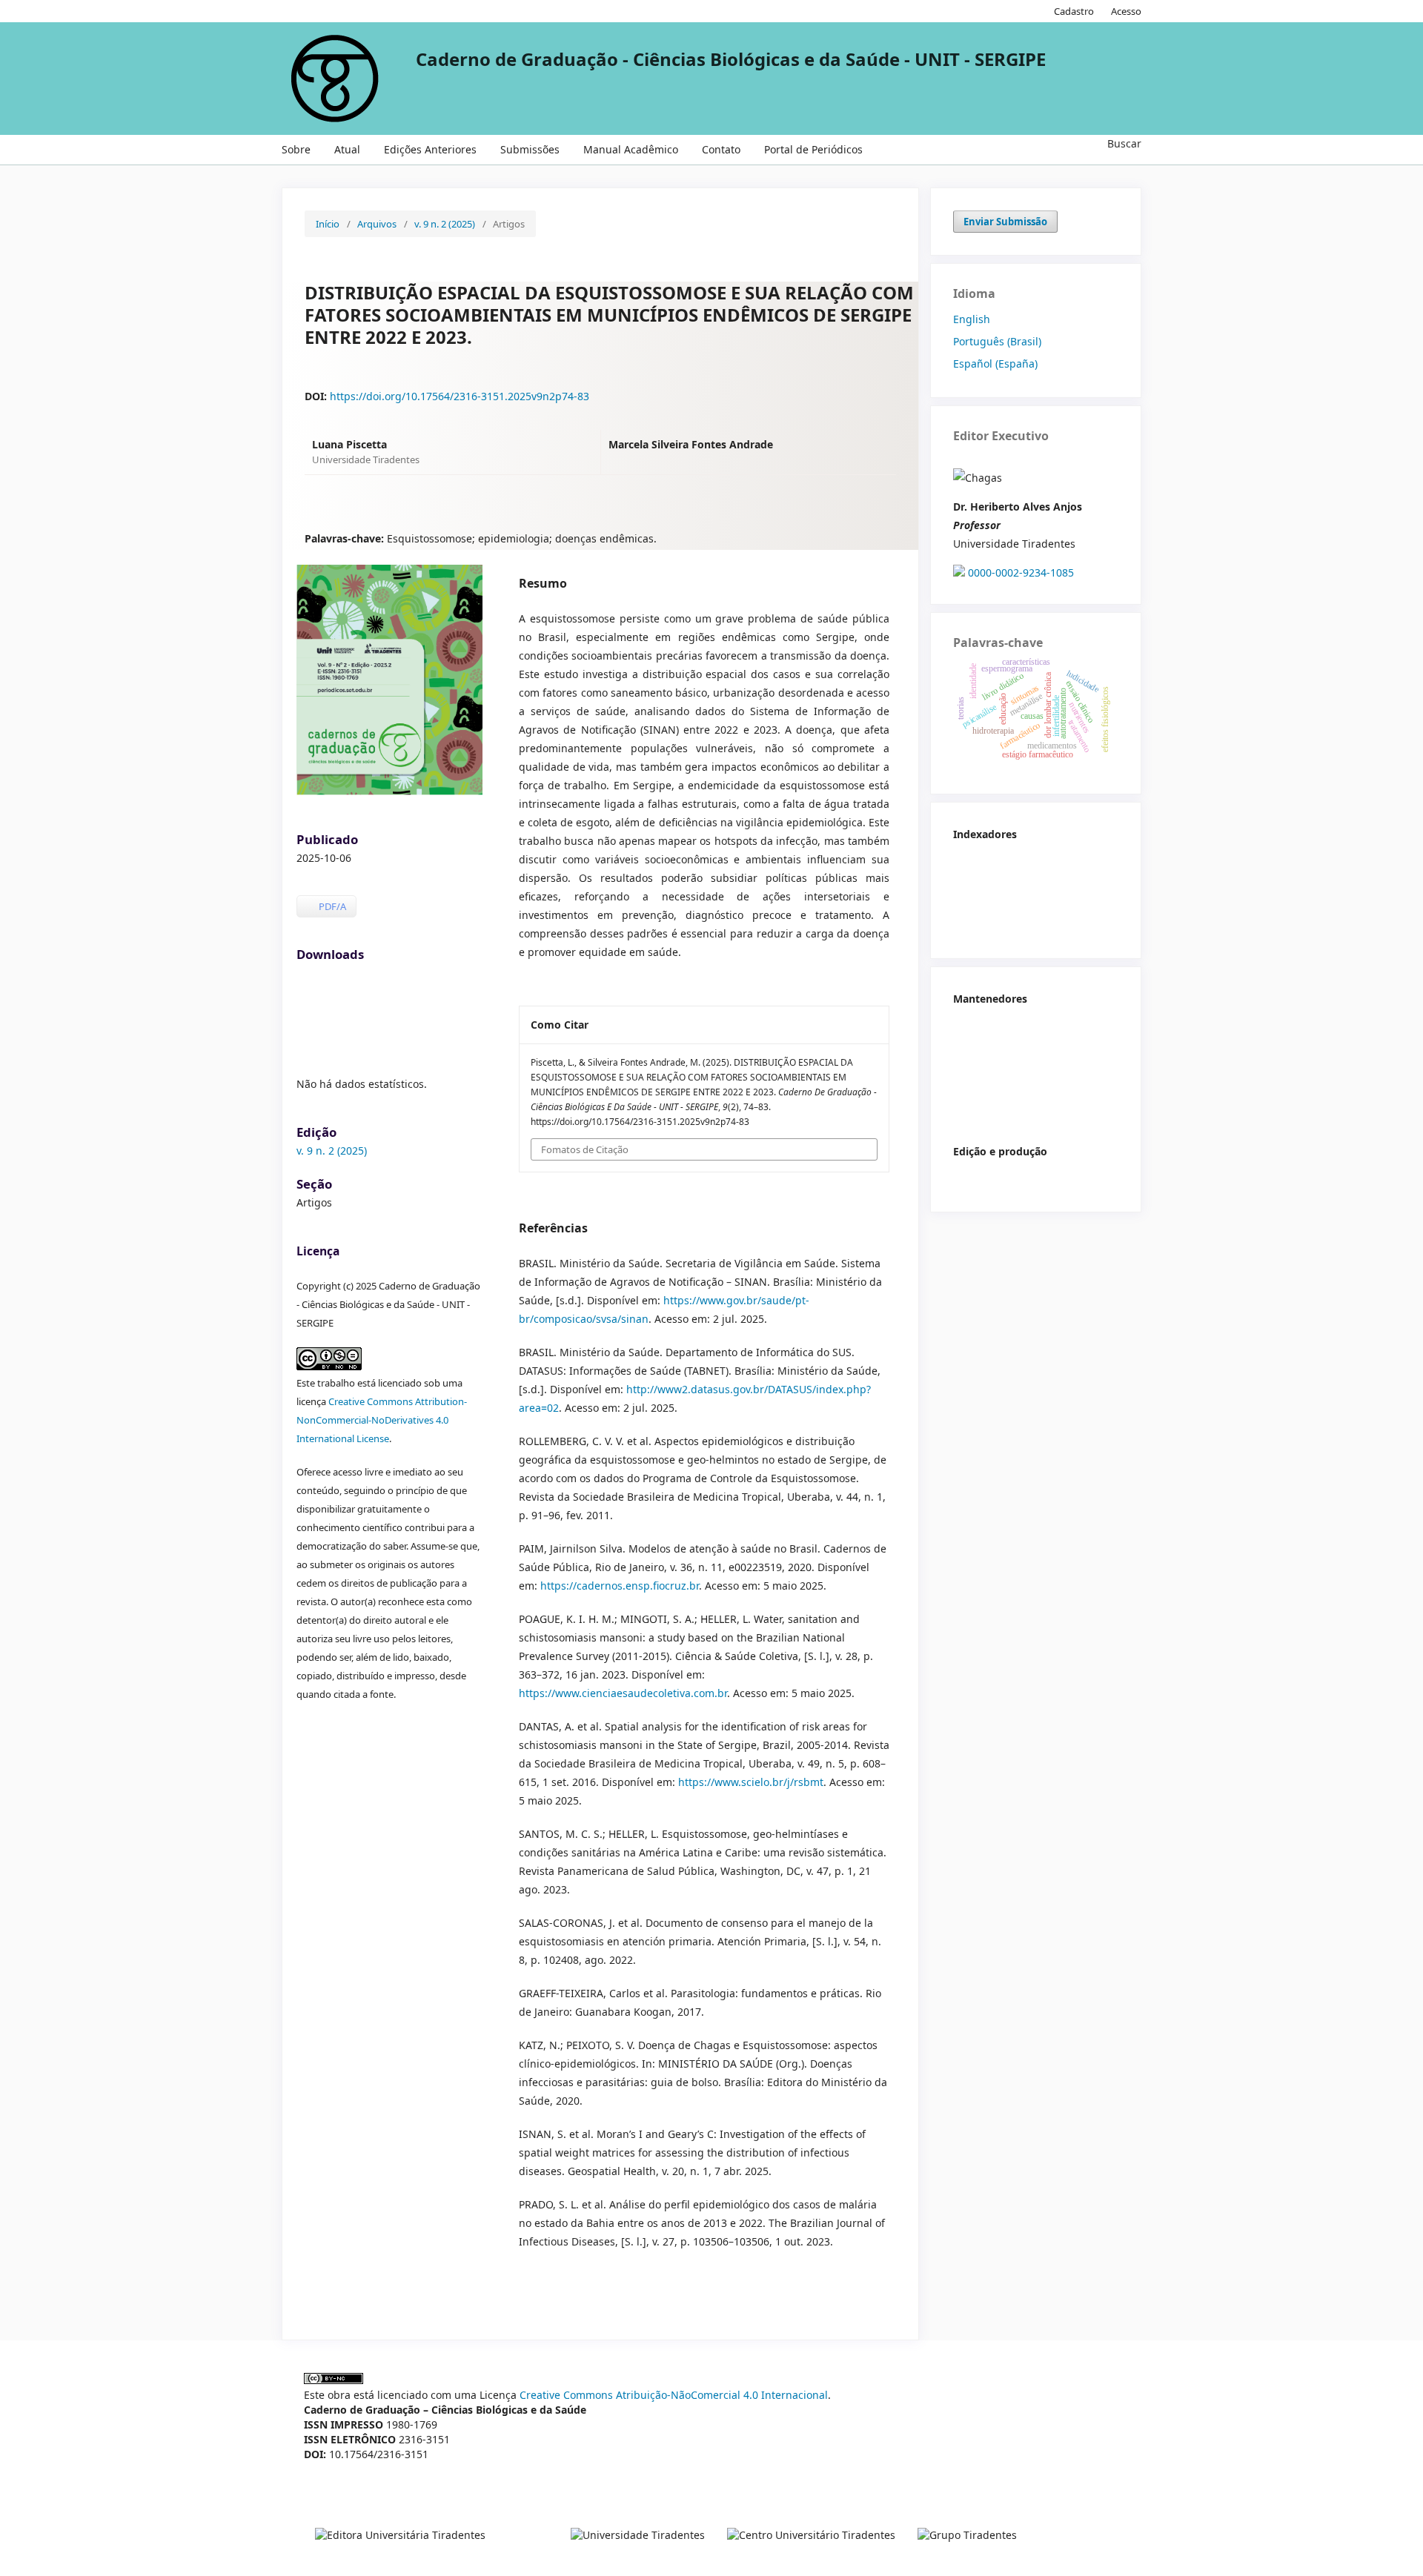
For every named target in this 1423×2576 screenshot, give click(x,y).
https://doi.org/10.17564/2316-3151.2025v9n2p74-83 (460, 396)
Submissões (530, 149)
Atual (347, 149)
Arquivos (377, 224)
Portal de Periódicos (813, 149)
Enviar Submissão (1005, 222)
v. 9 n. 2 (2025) (445, 224)
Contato (721, 149)
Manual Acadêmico (631, 149)
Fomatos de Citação (585, 1149)
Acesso (1126, 11)
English (972, 319)
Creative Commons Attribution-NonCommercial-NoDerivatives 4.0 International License (382, 1420)
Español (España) (995, 364)
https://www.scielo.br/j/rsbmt (751, 1782)
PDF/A (331, 906)
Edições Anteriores (430, 149)
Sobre (296, 149)
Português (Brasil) (997, 341)
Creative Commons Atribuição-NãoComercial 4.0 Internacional (674, 2395)
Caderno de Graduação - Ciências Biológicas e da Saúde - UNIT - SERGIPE (731, 59)
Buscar (1123, 143)
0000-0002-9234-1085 (1021, 572)
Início (328, 224)
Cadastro (1074, 11)
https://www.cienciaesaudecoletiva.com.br (623, 1693)
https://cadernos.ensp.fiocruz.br (620, 1586)
